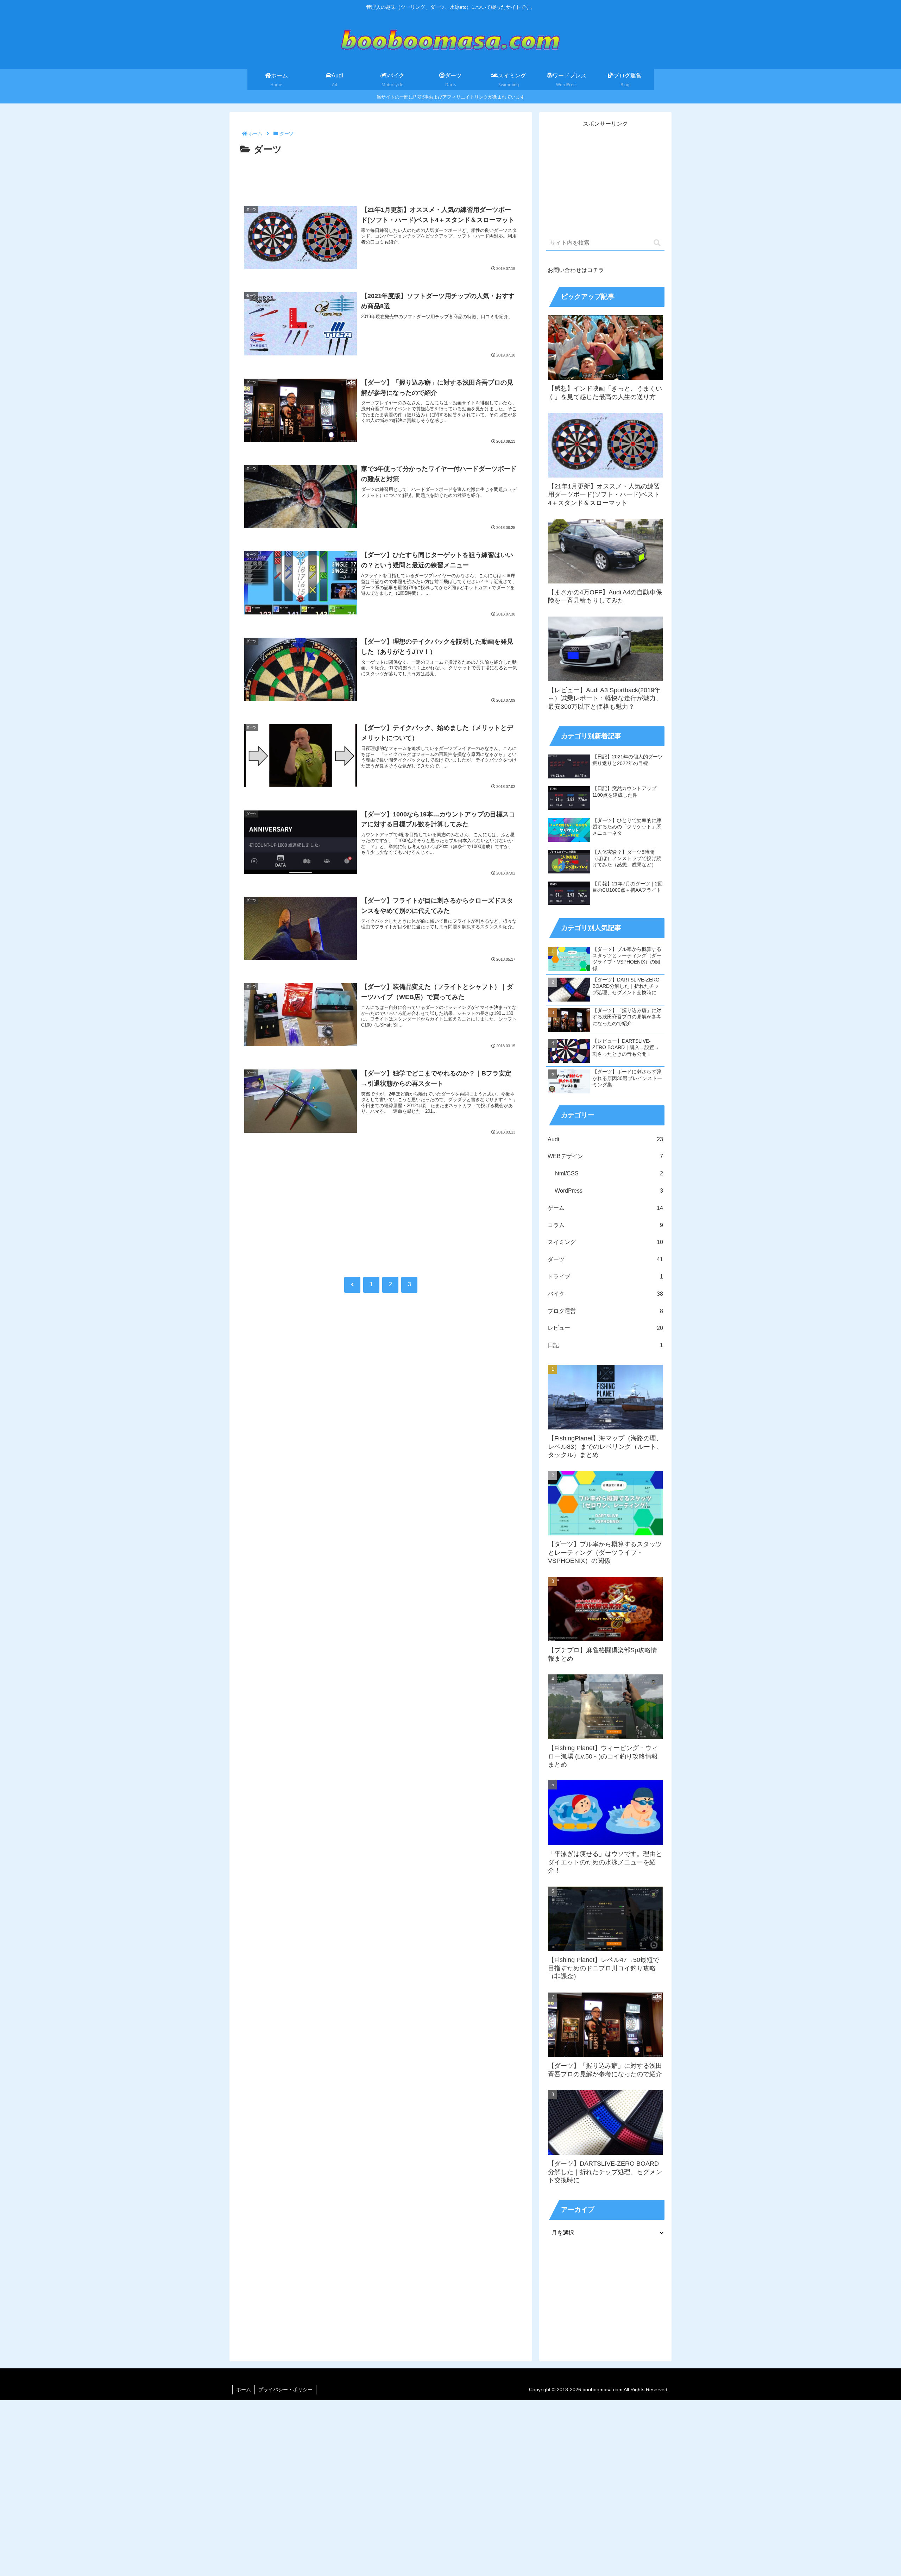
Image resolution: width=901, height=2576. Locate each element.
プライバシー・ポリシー (285, 2389)
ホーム (244, 2389)
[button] (657, 243)
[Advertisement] (381, 177)
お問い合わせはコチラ (576, 270)
